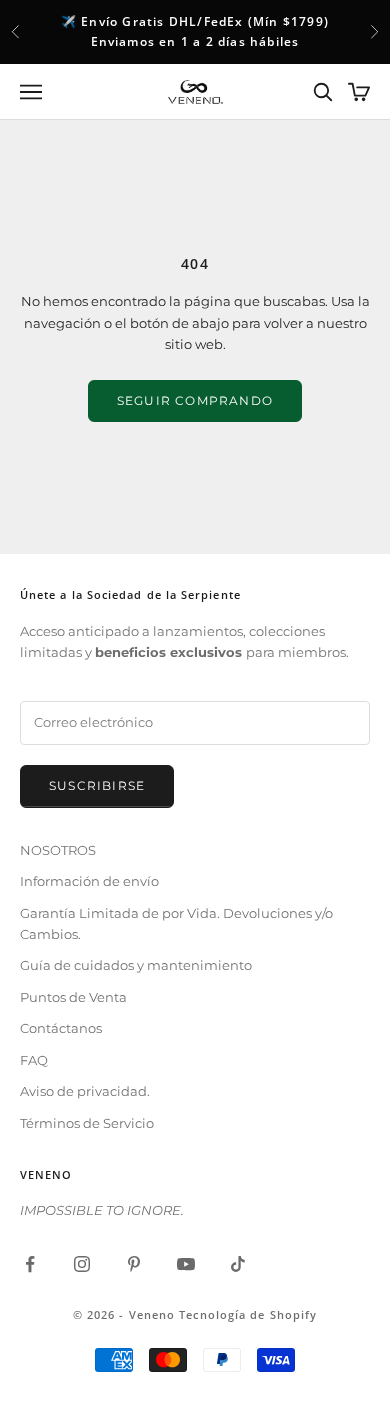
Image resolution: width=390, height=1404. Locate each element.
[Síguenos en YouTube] (186, 1264)
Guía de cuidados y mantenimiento (136, 965)
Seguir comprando (195, 400)
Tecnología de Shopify (248, 1314)
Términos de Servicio (87, 1123)
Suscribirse (97, 785)
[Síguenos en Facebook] (30, 1264)
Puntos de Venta (73, 997)
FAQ (34, 1060)
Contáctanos (61, 1028)
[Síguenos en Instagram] (82, 1264)
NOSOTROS (58, 850)
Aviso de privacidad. (85, 1091)
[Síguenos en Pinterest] (134, 1264)
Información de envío (89, 881)
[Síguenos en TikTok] (238, 1264)
